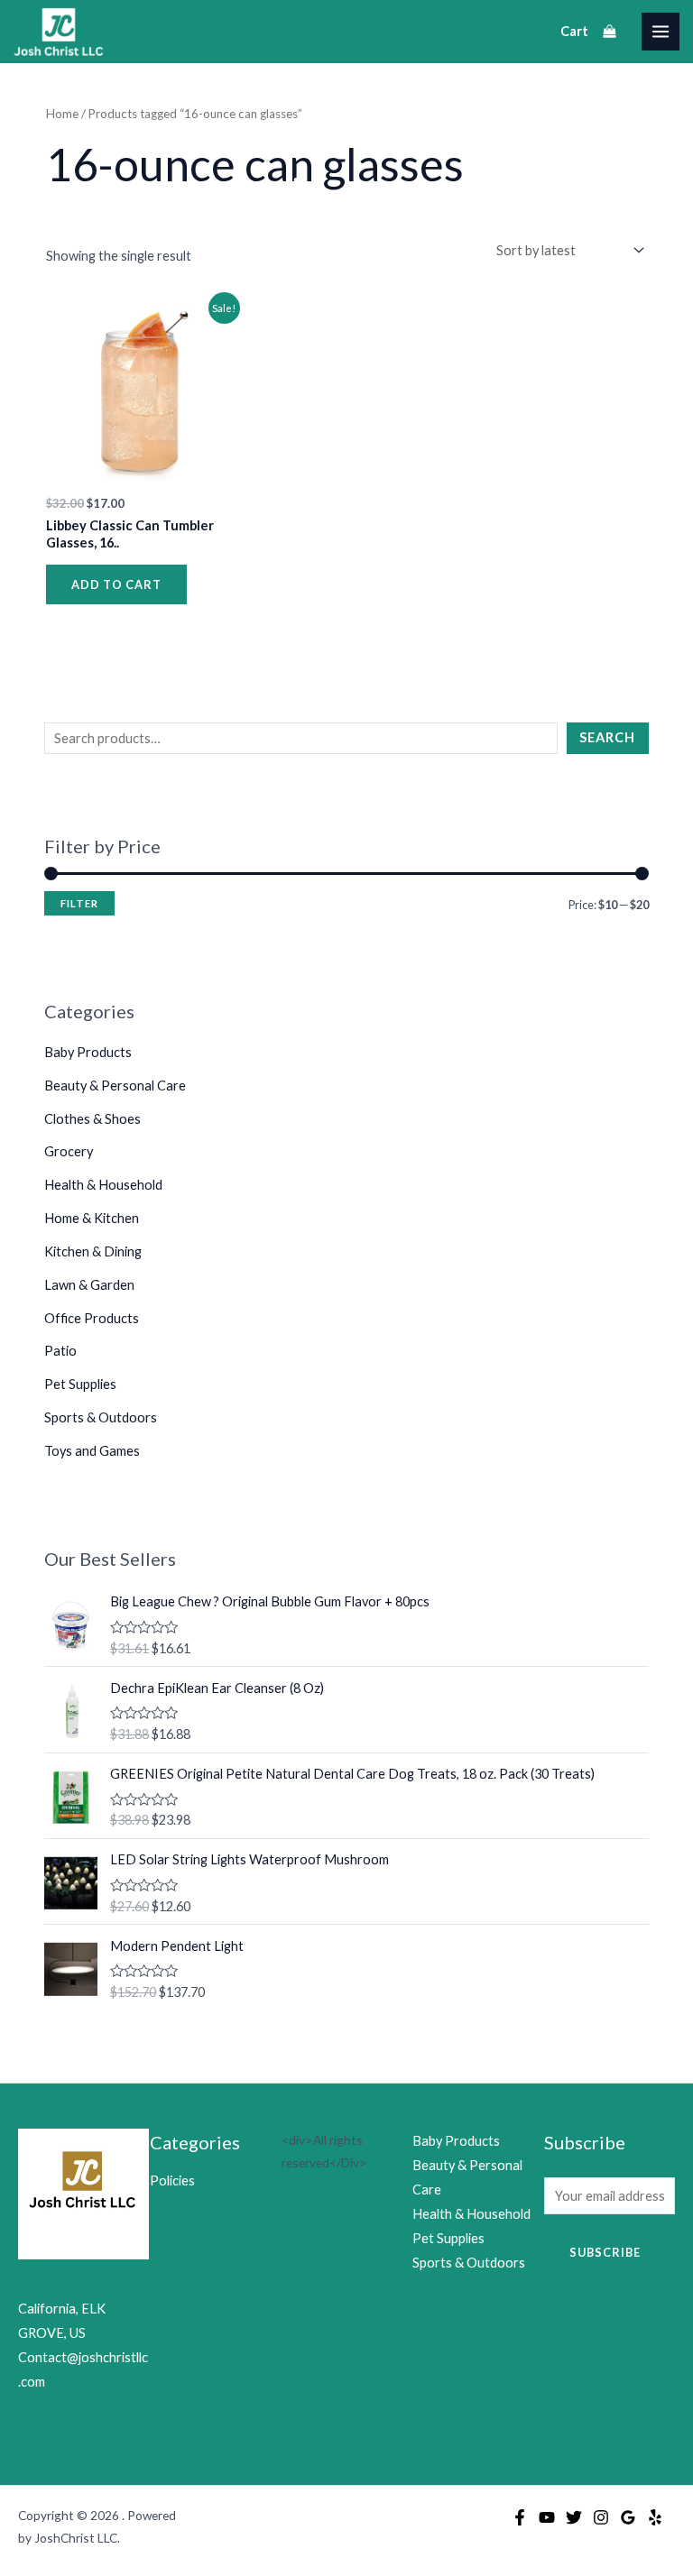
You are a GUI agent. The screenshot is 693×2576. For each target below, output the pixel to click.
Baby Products (88, 1052)
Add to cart (116, 584)
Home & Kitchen (92, 1218)
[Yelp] (655, 2517)
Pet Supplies (80, 1384)
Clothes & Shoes (92, 1119)
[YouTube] (547, 2517)
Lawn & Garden (89, 1285)
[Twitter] (574, 2517)
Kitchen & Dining (93, 1251)
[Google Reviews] (628, 2517)
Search (607, 737)
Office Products (92, 1318)
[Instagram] (601, 2517)
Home (62, 114)
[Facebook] (520, 2517)
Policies (172, 2180)
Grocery (69, 1151)
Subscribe (605, 2252)
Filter (79, 903)
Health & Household (103, 1185)
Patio (60, 1351)
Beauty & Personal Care (115, 1086)
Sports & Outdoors (101, 1417)
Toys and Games (92, 1451)
